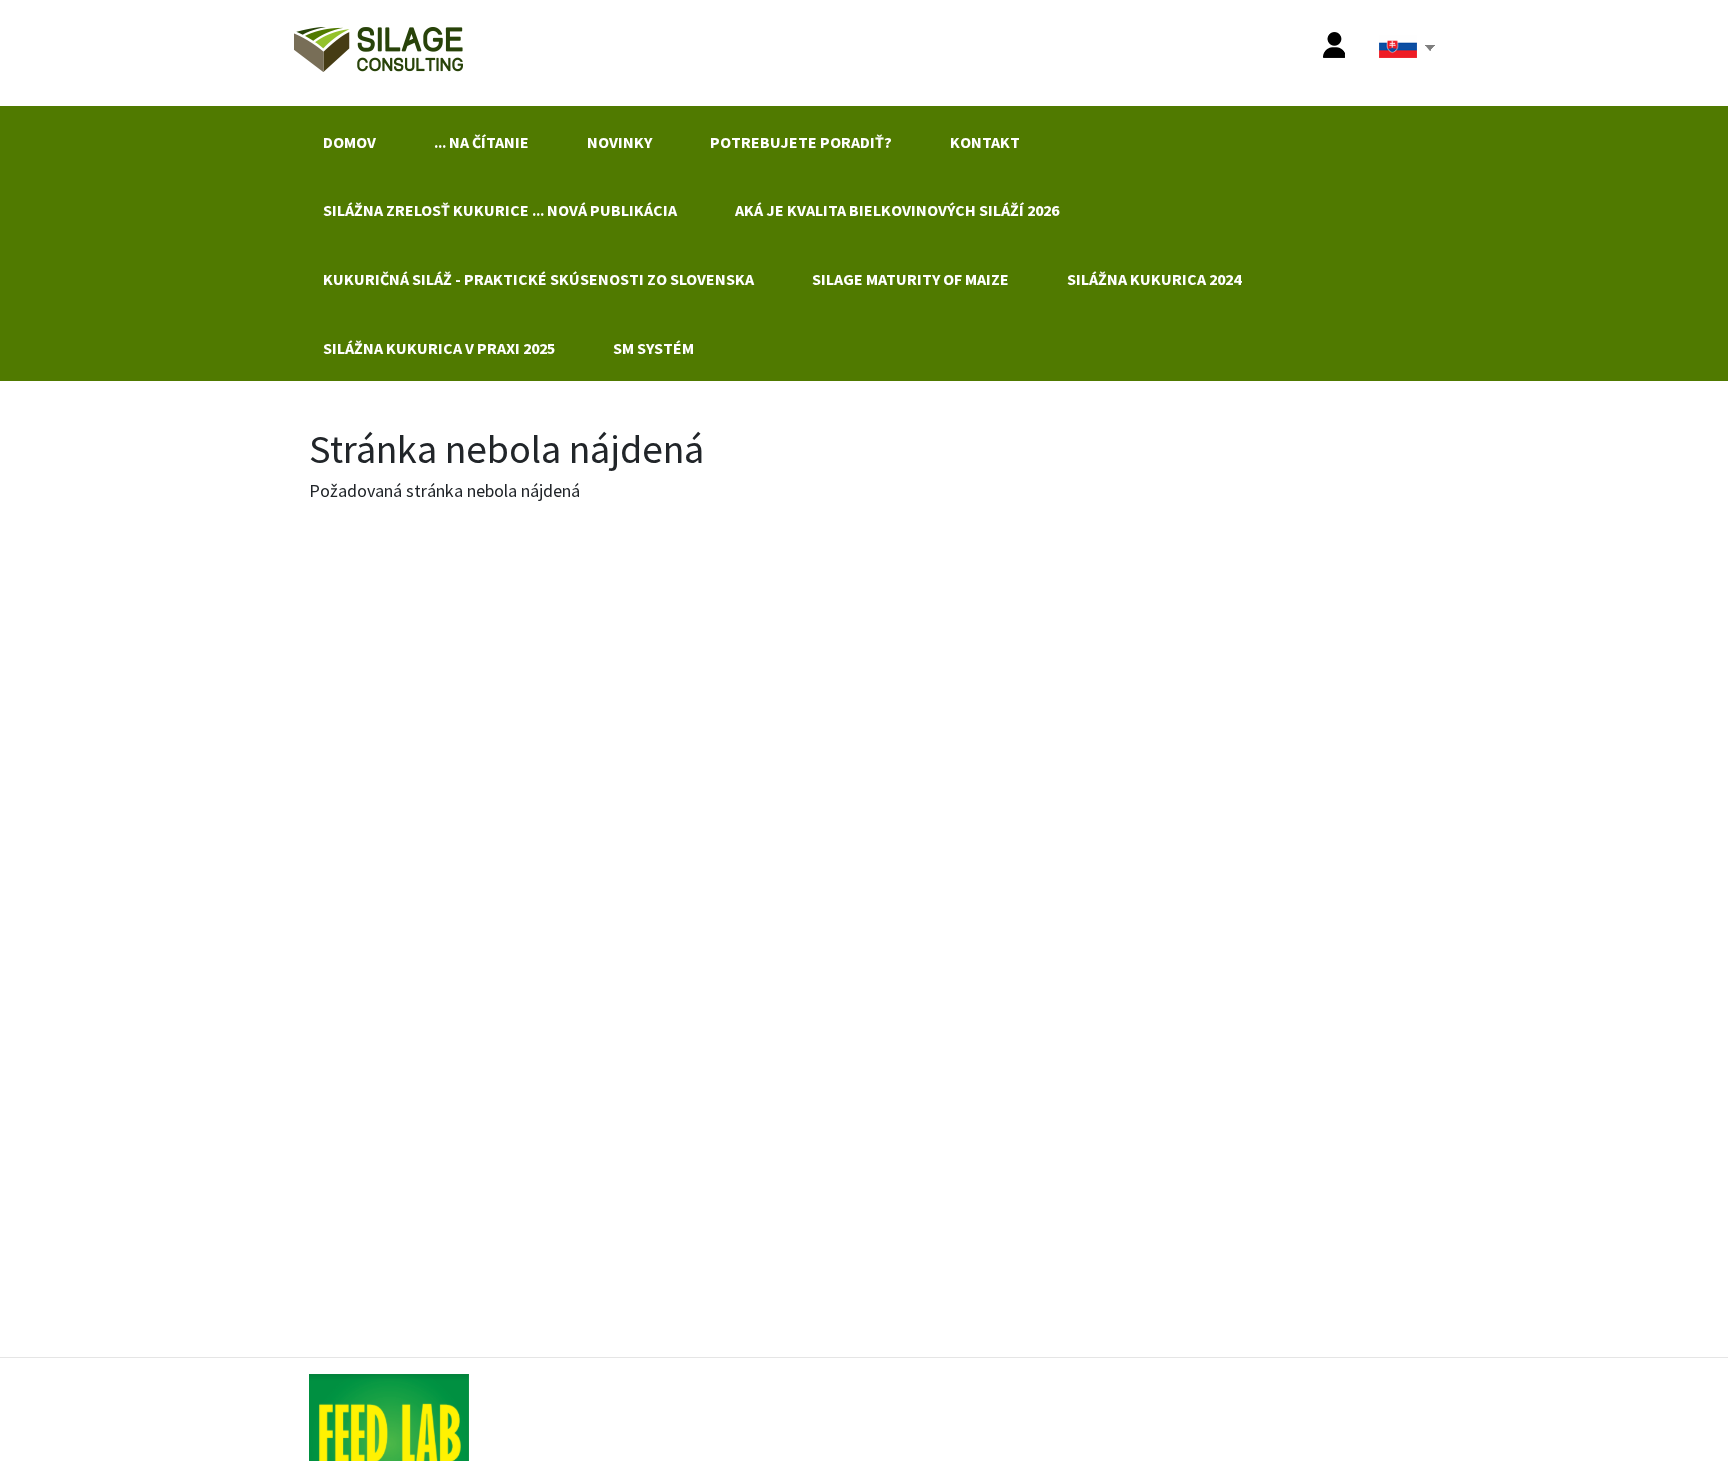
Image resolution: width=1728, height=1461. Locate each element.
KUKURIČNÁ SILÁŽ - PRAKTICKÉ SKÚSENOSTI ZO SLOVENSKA (538, 279)
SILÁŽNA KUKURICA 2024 (1154, 279)
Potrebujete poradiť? (801, 142)
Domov (349, 142)
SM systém (653, 348)
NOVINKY (619, 142)
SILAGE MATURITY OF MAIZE (910, 279)
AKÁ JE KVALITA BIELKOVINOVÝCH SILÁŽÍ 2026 (897, 210)
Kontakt (985, 142)
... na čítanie (481, 142)
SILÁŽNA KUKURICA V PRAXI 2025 (439, 348)
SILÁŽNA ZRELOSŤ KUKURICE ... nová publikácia (500, 210)
